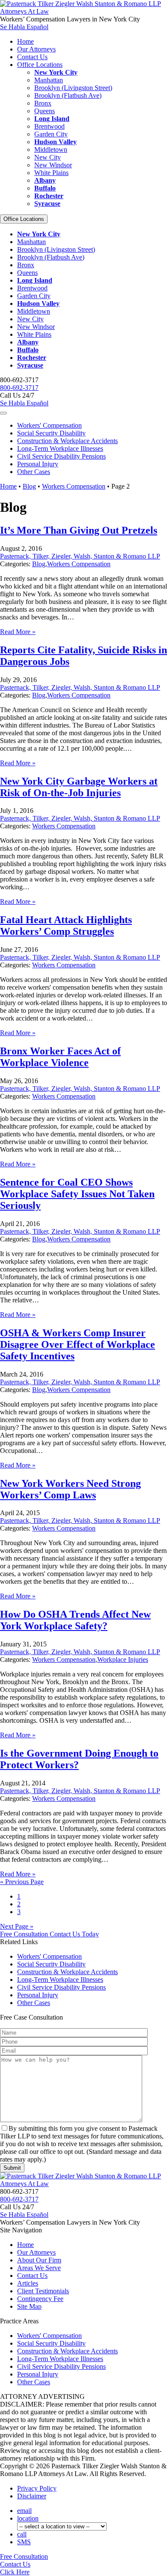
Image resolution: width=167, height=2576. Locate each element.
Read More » (18, 632)
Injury (38, 464)
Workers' (49, 425)
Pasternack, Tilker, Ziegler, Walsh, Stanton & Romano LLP (80, 556)
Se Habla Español (24, 27)
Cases (34, 472)
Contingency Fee (40, 2299)
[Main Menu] (3, 413)
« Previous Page (22, 1882)
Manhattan (49, 80)
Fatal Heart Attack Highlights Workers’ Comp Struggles (66, 926)
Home (25, 41)
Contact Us (32, 57)
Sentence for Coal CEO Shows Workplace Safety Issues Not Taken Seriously (77, 1194)
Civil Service (61, 456)
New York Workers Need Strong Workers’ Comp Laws (70, 1489)
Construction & (67, 441)
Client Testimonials (43, 2291)
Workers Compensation (74, 486)
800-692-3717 (19, 388)
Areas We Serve (39, 2268)
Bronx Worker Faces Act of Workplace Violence (60, 1057)
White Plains (51, 173)
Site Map (29, 2306)
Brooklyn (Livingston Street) (73, 88)
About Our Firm (39, 2260)
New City (48, 157)
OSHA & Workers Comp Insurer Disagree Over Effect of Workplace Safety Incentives (78, 1344)
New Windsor (53, 165)
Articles (28, 2283)
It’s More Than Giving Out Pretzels (79, 530)
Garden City (51, 134)
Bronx (43, 103)
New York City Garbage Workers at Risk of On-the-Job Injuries (79, 787)
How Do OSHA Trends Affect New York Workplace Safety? (75, 1620)
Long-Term (60, 448)
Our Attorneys (36, 49)
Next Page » (17, 1926)
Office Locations (40, 65)
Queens (45, 111)
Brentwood (49, 126)
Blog (29, 486)
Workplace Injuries (123, 1659)
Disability (51, 433)
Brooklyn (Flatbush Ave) (68, 95)
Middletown (51, 149)
